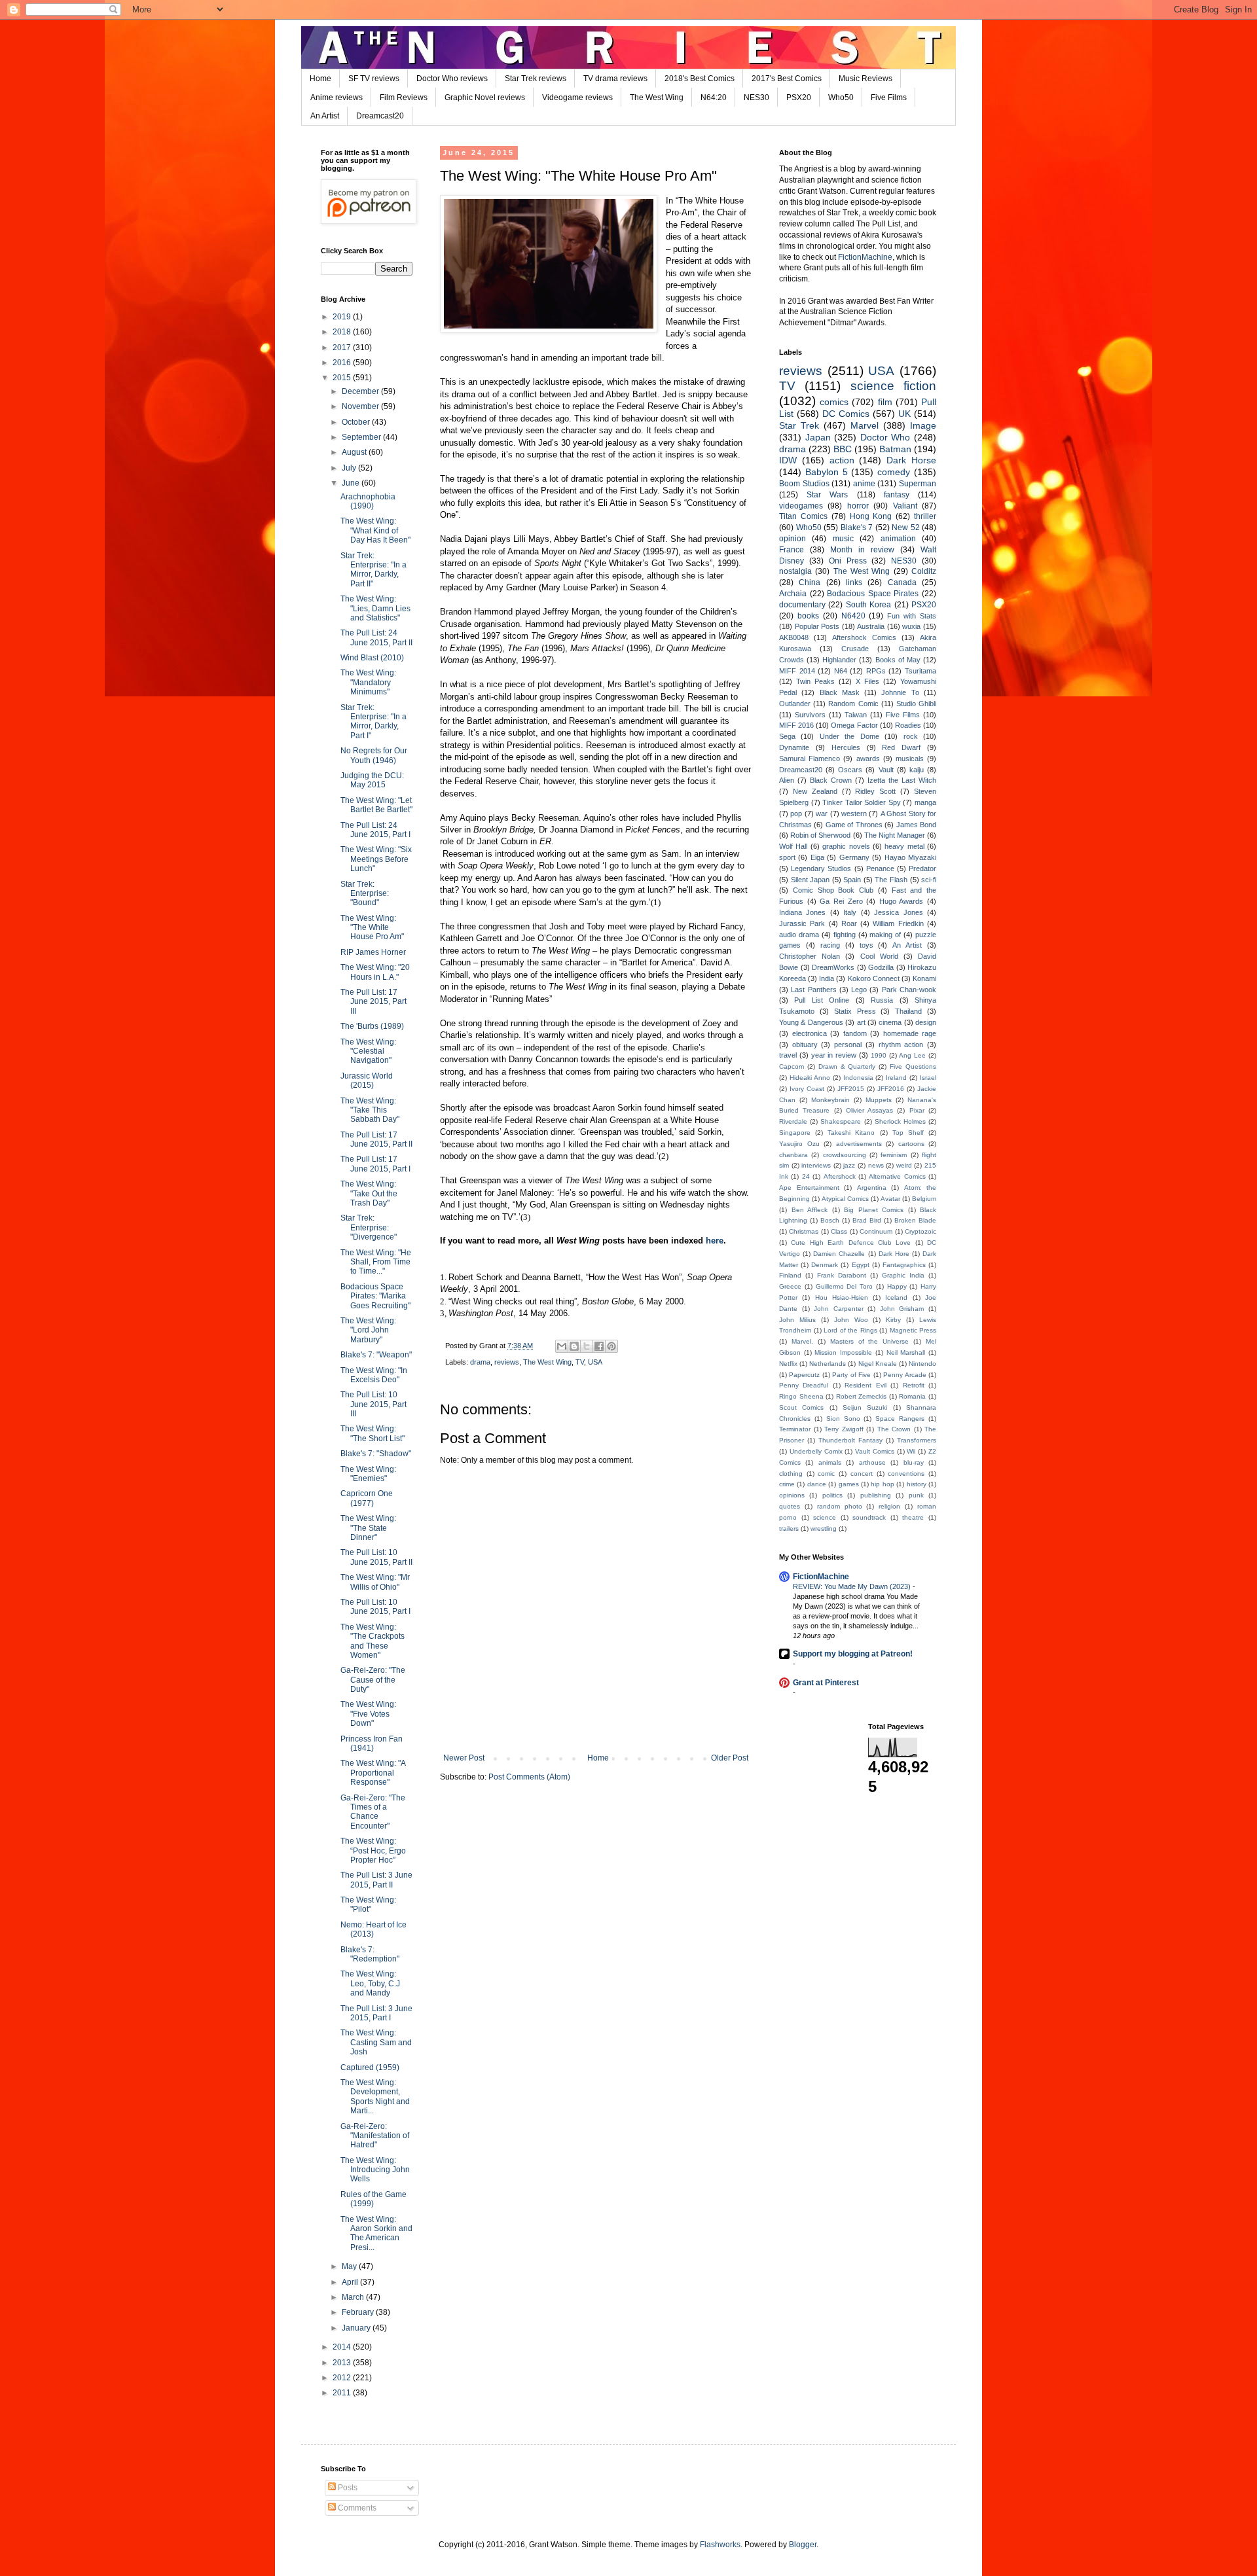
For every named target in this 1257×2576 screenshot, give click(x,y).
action (842, 460)
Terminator (795, 1429)
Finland (790, 1275)
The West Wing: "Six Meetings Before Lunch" (376, 859)
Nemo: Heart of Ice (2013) (373, 1929)
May (350, 2266)
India (827, 978)
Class (839, 1231)
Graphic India (903, 1275)
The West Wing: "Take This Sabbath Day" (370, 1110)
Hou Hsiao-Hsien (842, 1297)
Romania (912, 1396)
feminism (894, 1155)
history (917, 1484)
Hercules (846, 747)
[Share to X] (587, 1346)
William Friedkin (898, 923)
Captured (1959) (370, 2067)
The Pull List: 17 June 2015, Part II (376, 1139)
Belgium (924, 1199)
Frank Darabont (842, 1275)
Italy (850, 912)
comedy (894, 472)
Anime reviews (337, 98)
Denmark (825, 1265)
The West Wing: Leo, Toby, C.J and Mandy (370, 1983)
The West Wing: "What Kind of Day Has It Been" (375, 530)
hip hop (882, 1484)
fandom (855, 1033)
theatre (913, 1517)
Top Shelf (908, 1133)
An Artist (325, 116)
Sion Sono (843, 1419)
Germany (854, 857)
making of (885, 935)
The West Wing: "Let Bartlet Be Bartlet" (376, 805)
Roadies (908, 725)
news (876, 1165)
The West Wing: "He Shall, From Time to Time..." (376, 1262)
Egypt (861, 1265)
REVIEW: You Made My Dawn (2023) (853, 1586)
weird (904, 1165)
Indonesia (858, 1078)
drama (480, 1362)
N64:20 (714, 98)
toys (866, 945)
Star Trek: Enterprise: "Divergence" (369, 1227)
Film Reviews (404, 98)
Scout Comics (801, 1407)
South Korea (868, 605)
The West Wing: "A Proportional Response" (373, 1773)
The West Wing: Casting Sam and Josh (376, 2042)
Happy (897, 1286)
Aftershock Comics (864, 637)
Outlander (795, 704)
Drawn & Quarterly (847, 1066)
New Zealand (815, 791)
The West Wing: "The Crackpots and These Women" (373, 1641)
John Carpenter (839, 1309)
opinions (792, 1495)
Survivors (810, 715)
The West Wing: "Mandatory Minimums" (368, 682)
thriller (925, 516)
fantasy (897, 495)
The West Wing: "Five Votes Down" (368, 1714)
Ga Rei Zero (841, 901)
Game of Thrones (854, 825)
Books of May (898, 660)
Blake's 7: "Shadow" (376, 1454)
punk (916, 1495)
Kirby (893, 1320)
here (715, 1241)
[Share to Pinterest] (611, 1346)
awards (868, 759)
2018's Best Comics (700, 79)
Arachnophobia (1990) (368, 501)
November (361, 406)
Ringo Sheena (801, 1396)
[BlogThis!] (574, 1346)
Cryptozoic (920, 1231)
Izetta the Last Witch (902, 780)
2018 (343, 332)
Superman (918, 484)
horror (858, 506)
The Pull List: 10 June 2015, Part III (373, 1404)
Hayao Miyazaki (910, 857)
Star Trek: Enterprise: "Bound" (365, 894)
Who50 (841, 98)
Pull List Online (822, 1000)
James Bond (916, 825)
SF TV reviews (374, 79)
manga (925, 802)
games (849, 1484)
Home (320, 79)
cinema (890, 1022)
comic (826, 1474)
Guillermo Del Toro (845, 1286)
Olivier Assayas (869, 1110)
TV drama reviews (615, 79)
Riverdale (793, 1121)
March (354, 2297)
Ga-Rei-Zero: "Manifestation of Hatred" (375, 2136)
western (854, 814)
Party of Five (851, 1375)
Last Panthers (813, 990)
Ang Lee (912, 1055)
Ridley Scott (875, 791)
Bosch (830, 1220)
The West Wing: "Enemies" (368, 1474)
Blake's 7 (857, 528)
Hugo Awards (902, 901)
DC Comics (846, 414)
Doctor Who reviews (452, 79)
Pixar (917, 1110)
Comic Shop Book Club (833, 890)
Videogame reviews (577, 98)
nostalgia (795, 571)
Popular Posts (817, 626)
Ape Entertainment (809, 1188)
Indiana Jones (802, 912)
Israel (928, 1078)
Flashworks (720, 2545)
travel (788, 1055)
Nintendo (922, 1364)
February (359, 2312)
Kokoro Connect (874, 978)
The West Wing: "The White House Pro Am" (372, 928)
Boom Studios (804, 484)
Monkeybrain (830, 1100)
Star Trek (799, 425)
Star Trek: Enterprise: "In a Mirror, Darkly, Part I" (373, 722)
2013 (343, 2363)
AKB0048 (794, 637)
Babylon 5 (827, 472)
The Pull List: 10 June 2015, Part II (376, 1557)
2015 (343, 378)
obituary (805, 1045)
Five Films (889, 98)
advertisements (859, 1144)
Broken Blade (915, 1220)
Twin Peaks (815, 681)
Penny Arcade (904, 1375)
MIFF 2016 (796, 725)
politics (832, 1495)
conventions (906, 1474)
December (361, 391)
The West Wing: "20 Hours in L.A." (375, 972)
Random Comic (853, 704)
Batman (895, 449)
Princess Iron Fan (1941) (372, 1744)
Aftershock (840, 1176)
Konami (924, 978)
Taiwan (856, 715)
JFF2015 (851, 1089)
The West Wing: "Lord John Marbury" (368, 1330)
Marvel (865, 425)
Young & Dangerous (811, 1022)
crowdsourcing (845, 1155)
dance (817, 1484)
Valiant (905, 506)
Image (923, 425)
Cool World (879, 956)
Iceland (896, 1297)
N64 (841, 671)
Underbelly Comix (816, 1451)
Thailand (908, 1011)
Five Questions (913, 1066)
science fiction (893, 386)
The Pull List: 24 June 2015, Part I (375, 830)
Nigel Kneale (878, 1364)
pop (796, 814)
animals (830, 1462)
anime (864, 484)
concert (862, 1474)
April (351, 2282)
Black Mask (840, 692)
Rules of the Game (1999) (373, 2199)
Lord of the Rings (850, 1330)
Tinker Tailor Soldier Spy (862, 802)
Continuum (876, 1231)
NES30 (756, 98)
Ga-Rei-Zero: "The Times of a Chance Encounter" (373, 1812)
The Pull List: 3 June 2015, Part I (376, 2013)
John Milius (797, 1320)
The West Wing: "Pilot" (368, 1905)
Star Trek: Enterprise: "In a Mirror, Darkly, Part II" (373, 570)
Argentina (872, 1188)
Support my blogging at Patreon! (853, 1654)
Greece (790, 1286)
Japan (818, 437)
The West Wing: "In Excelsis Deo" (374, 1375)
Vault (886, 770)
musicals (910, 759)
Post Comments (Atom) (529, 1777)
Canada (902, 582)
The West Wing (657, 98)
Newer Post (464, 1758)
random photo (840, 1506)
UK (904, 414)
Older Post (730, 1758)
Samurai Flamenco (810, 759)
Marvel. (802, 1341)
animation (898, 539)
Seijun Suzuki (865, 1407)
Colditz (924, 571)
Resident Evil (865, 1385)
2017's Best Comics (787, 79)
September (362, 437)
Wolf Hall (793, 846)
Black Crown (831, 780)
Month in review (862, 550)
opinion (792, 539)
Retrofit (914, 1385)
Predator (922, 868)
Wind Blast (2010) (372, 658)
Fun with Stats (912, 616)
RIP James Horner (373, 952)
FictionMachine (865, 257)
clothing (791, 1474)
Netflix (788, 1364)
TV (580, 1362)
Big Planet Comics (874, 1210)
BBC (843, 449)
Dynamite (794, 747)
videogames (801, 506)
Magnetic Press (913, 1330)
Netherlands (828, 1364)
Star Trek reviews (536, 79)
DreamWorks (833, 967)
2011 (343, 2393)
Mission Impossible (843, 1352)
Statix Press (855, 1011)
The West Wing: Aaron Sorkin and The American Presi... (376, 2233)
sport (787, 857)
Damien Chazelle (839, 1254)
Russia (882, 1000)
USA (595, 1362)
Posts (347, 2488)
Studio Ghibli (916, 704)
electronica (810, 1033)
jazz (849, 1165)
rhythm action (901, 1045)
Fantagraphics (904, 1265)
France (792, 550)
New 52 (906, 528)
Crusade (855, 649)
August (355, 452)
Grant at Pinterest (826, 1683)
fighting (845, 935)
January (357, 2328)
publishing (876, 1495)
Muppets (879, 1100)
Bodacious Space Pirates (873, 594)
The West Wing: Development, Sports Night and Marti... (375, 2097)
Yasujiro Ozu (799, 1144)
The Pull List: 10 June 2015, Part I (375, 1607)
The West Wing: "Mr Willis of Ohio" (375, 1582)
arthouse (872, 1462)
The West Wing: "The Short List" (373, 1433)
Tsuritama (920, 671)
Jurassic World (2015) (367, 1081)
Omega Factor (854, 725)
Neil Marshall (906, 1352)
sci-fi (929, 880)
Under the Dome (849, 736)
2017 (343, 348)
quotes (790, 1506)
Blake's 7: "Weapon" (376, 1355)
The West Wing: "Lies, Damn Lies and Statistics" (375, 608)
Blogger (803, 2545)
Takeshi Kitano (851, 1133)
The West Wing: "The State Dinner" (368, 1528)
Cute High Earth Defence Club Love (851, 1243)
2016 (343, 363)
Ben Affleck (810, 1210)
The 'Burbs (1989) (372, 1026)
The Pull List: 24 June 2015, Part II (376, 637)
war (822, 814)
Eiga (817, 857)
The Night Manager (895, 835)
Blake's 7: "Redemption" (370, 1954)
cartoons (911, 1144)
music (843, 539)
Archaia (793, 594)
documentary (802, 605)
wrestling (824, 1529)
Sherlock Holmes (900, 1121)
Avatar (890, 1199)
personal (848, 1045)
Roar (849, 923)
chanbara (793, 1155)
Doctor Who (885, 437)
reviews (507, 1362)
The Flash (891, 880)
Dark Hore (894, 1254)
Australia (871, 626)
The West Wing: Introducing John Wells (375, 2170)
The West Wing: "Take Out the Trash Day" (369, 1193)
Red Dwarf (901, 747)
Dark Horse (911, 460)
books (808, 616)
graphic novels (846, 846)
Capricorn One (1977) (367, 1498)
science (825, 1517)
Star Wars (827, 495)
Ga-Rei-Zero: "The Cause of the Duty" (373, 1680)
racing (830, 945)
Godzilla (881, 967)
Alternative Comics (897, 1176)
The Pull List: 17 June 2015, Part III (373, 1002)
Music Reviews (865, 79)
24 (806, 1176)
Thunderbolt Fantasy (850, 1440)
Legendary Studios (821, 868)
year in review (834, 1055)
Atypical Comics (845, 1199)
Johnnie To (900, 692)
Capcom (792, 1066)
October (357, 422)
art (861, 1022)
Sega (787, 736)
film (885, 402)
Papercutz (804, 1375)
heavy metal (904, 846)
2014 (343, 2347)
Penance (880, 868)
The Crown (894, 1429)
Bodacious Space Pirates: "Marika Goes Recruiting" (375, 1296)
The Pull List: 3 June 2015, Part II (376, 1880)
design (926, 1022)
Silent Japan (811, 880)
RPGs (876, 671)
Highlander (839, 660)
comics (834, 402)
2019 (343, 317)
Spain (852, 880)
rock (911, 736)
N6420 (853, 616)
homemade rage (910, 1033)
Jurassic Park (802, 923)
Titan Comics (803, 516)
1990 (879, 1055)
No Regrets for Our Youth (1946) (374, 755)
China (810, 582)
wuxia (911, 626)
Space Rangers (900, 1419)
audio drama (799, 935)
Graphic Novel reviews (485, 98)
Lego (859, 990)
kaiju (917, 770)
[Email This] (562, 1346)
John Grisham (902, 1309)
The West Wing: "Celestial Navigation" (368, 1051)
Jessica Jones (898, 912)
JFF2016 (891, 1089)
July (350, 468)
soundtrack (869, 1517)
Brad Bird (867, 1220)
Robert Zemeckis (862, 1396)
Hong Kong (871, 516)
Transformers (917, 1440)
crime (787, 1484)
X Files (867, 681)
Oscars (850, 770)
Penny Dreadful (804, 1385)
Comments (356, 2508)
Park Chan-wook (909, 990)
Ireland (896, 1078)
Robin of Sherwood (820, 835)
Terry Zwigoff (844, 1429)
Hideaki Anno (810, 1078)
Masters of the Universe (870, 1341)
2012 (343, 2378)
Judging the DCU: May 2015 (372, 780)
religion (889, 1506)
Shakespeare (841, 1121)
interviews (816, 1165)
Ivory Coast (807, 1089)
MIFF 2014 (797, 671)
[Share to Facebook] (599, 1346)
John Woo (851, 1320)
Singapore (795, 1133)
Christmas (804, 1231)
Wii (911, 1451)
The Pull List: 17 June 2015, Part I (375, 1164)
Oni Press (848, 561)
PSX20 (799, 98)
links (854, 582)
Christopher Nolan (810, 956)
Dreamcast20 (380, 116)
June (352, 483)
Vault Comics (875, 1451)
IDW (788, 460)
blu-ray (914, 1462)
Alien (787, 780)
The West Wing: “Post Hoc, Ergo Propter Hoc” (373, 1851)
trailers (789, 1529)
